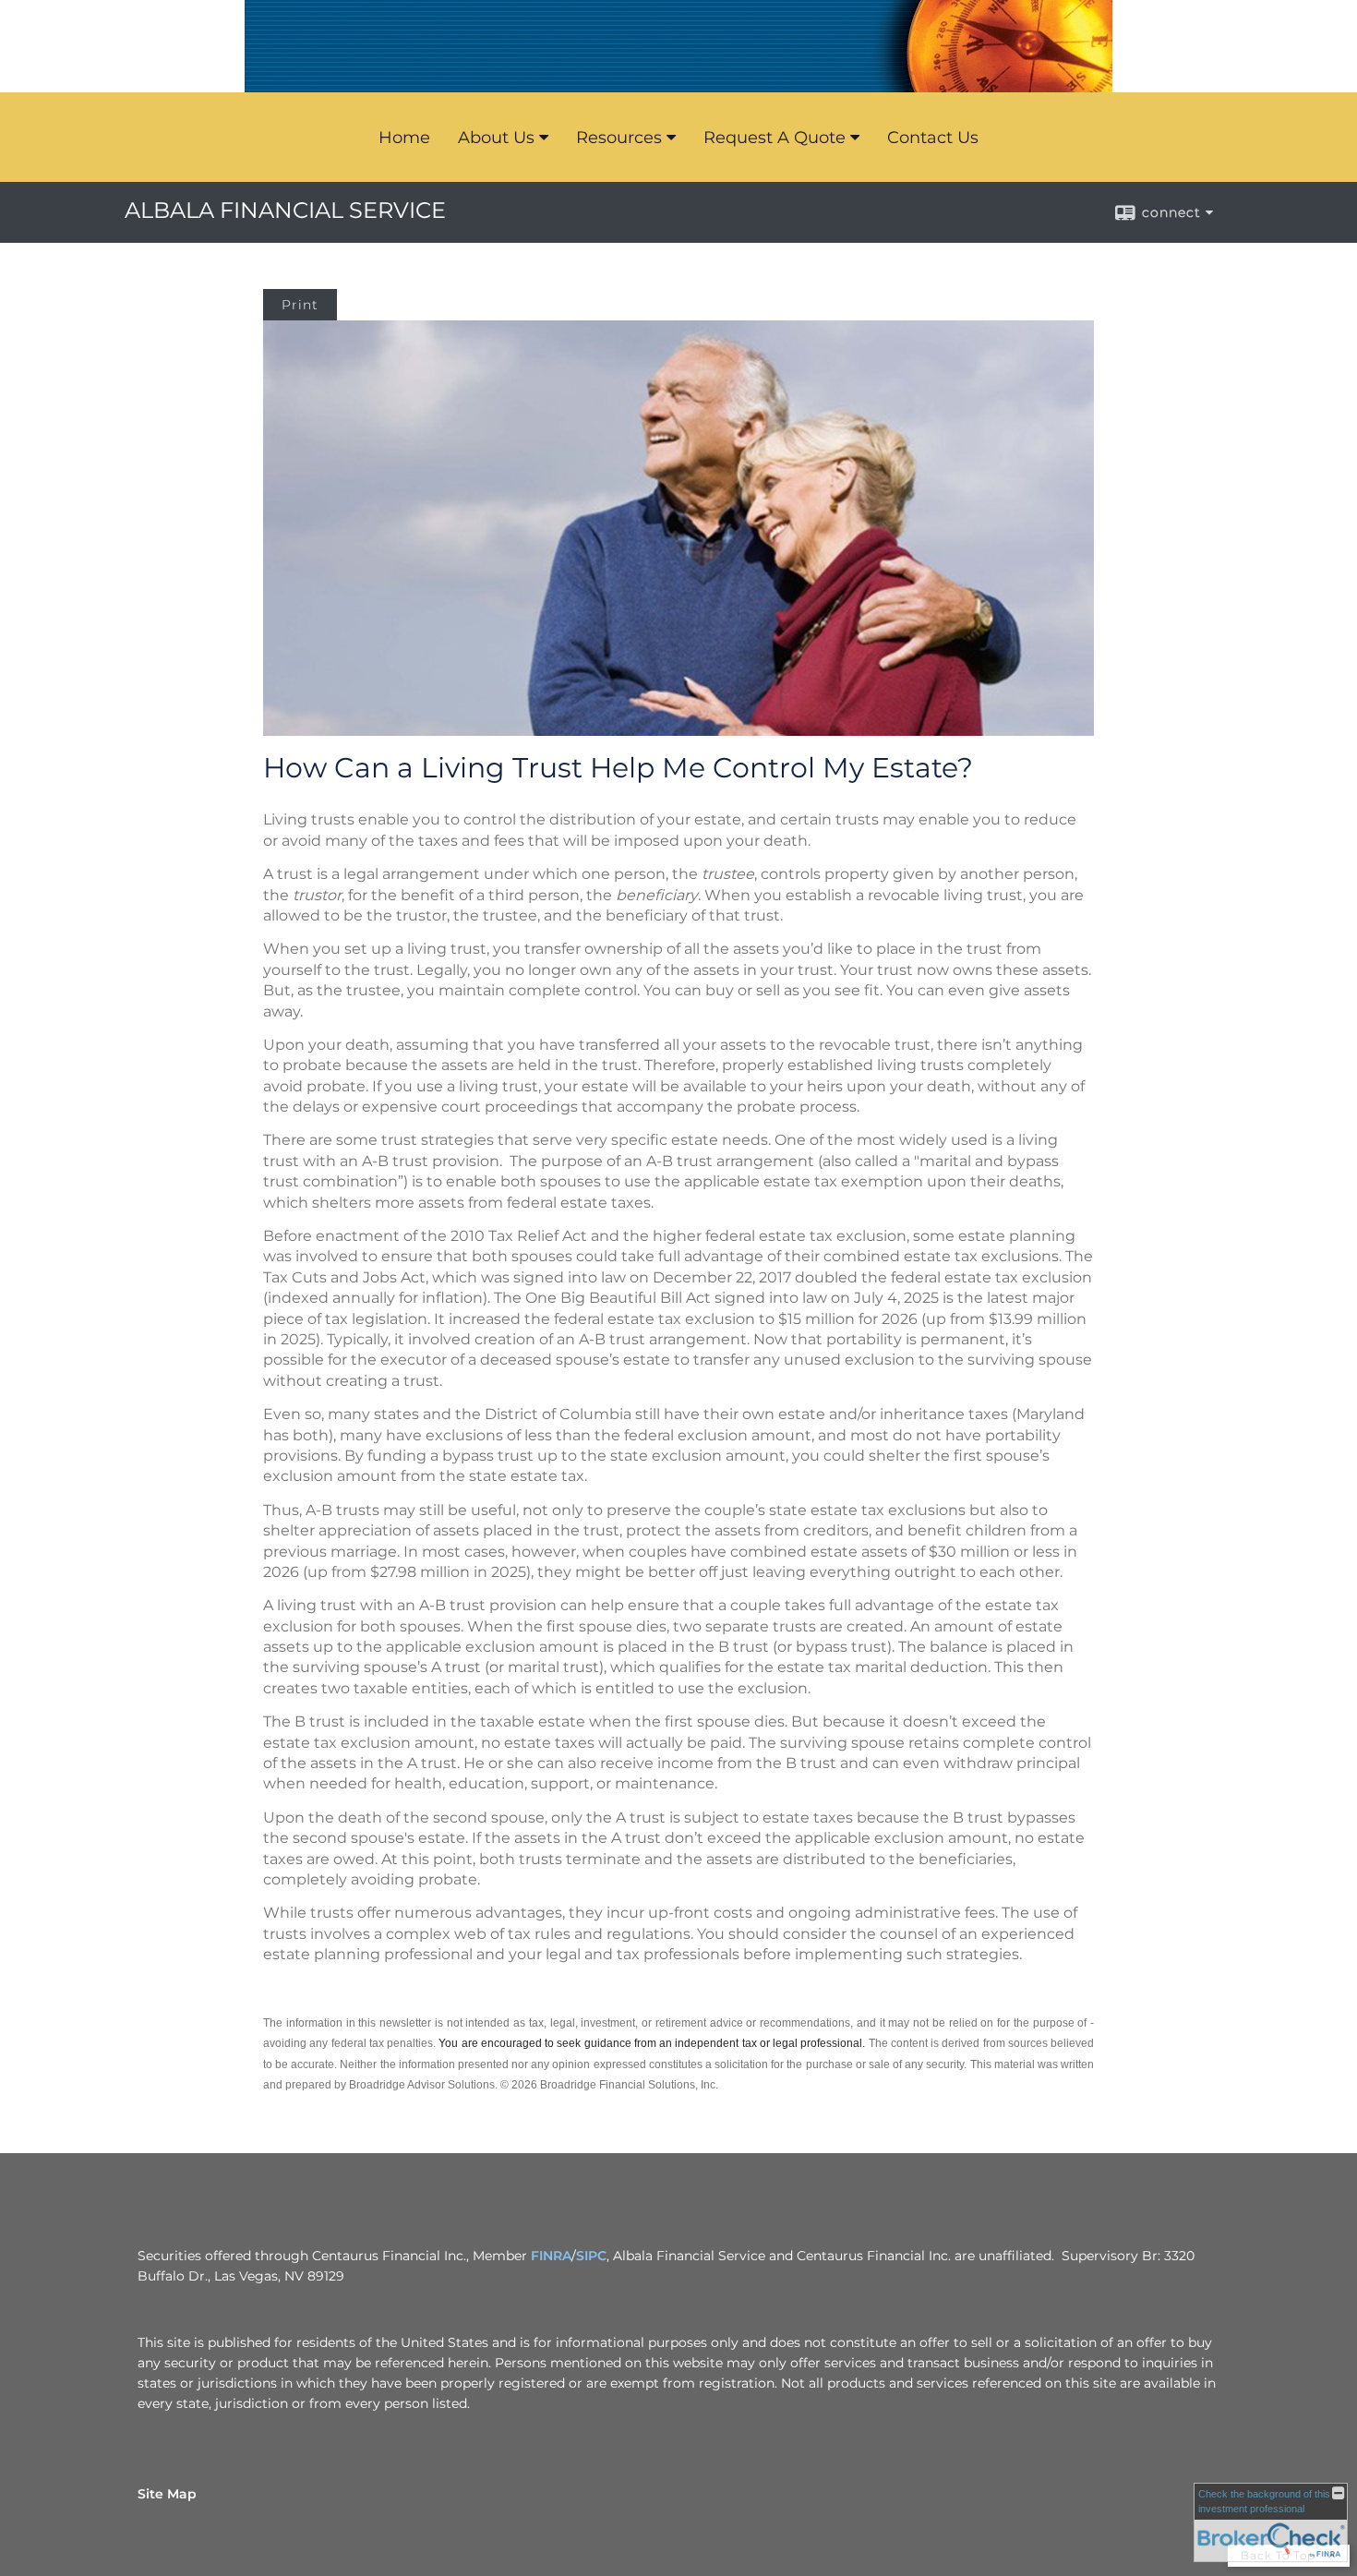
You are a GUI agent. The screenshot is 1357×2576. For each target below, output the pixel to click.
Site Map (167, 2494)
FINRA (551, 2256)
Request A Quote (775, 138)
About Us (496, 138)
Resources (619, 138)
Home (404, 138)
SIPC (591, 2256)
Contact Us (933, 138)
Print (300, 305)
